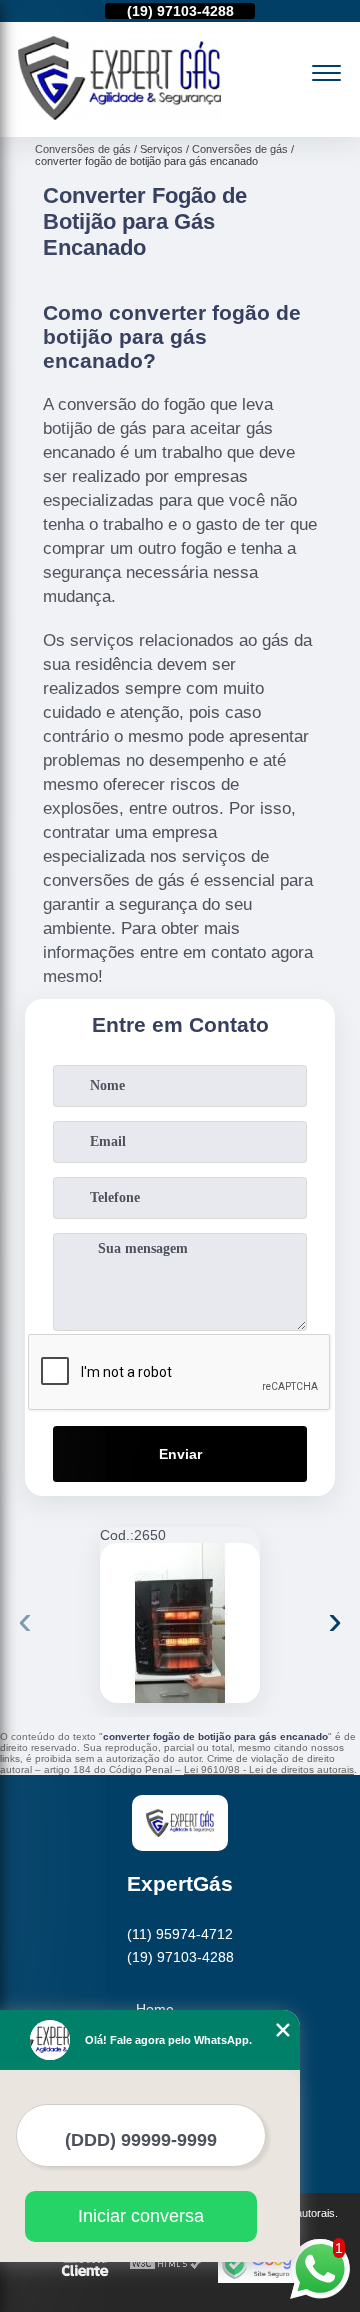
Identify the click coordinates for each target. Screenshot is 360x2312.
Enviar (180, 1454)
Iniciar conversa (141, 2216)
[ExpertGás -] (119, 115)
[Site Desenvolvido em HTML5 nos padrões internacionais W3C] (166, 2264)
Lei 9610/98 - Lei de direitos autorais (269, 1769)
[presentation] (25, 1620)
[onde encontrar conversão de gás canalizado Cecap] (180, 1623)
